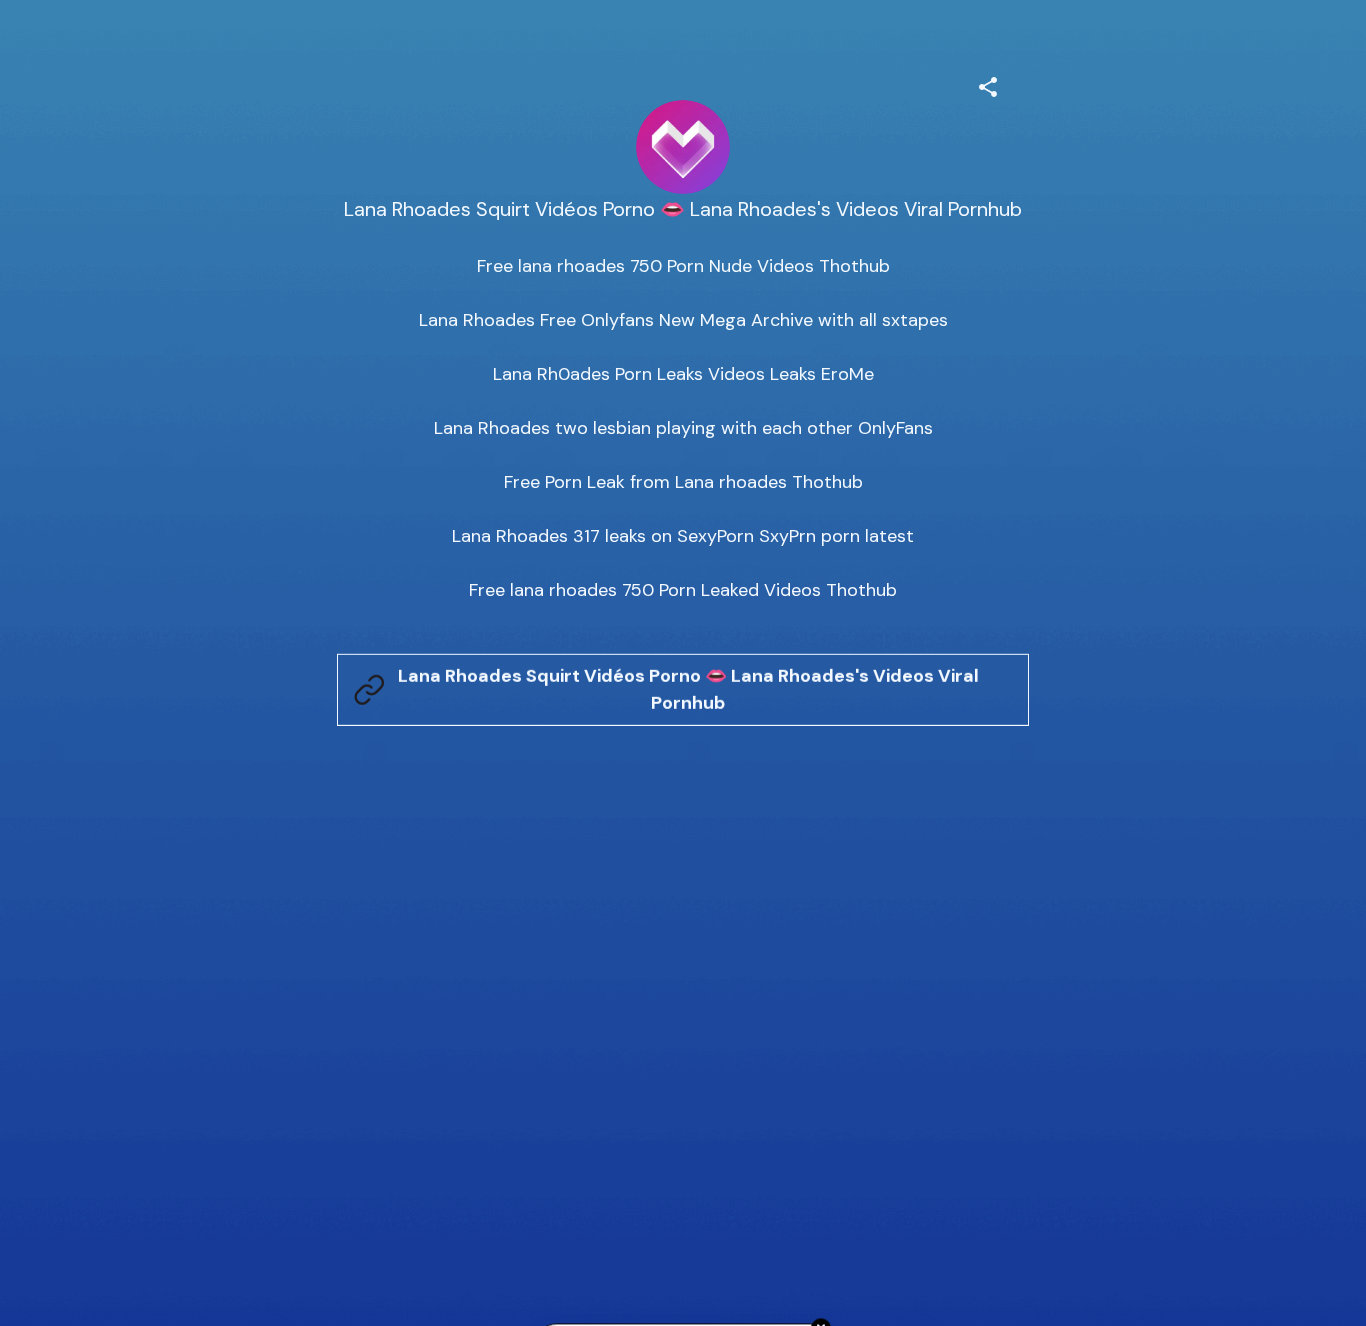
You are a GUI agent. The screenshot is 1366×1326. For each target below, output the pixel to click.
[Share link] (988, 84)
